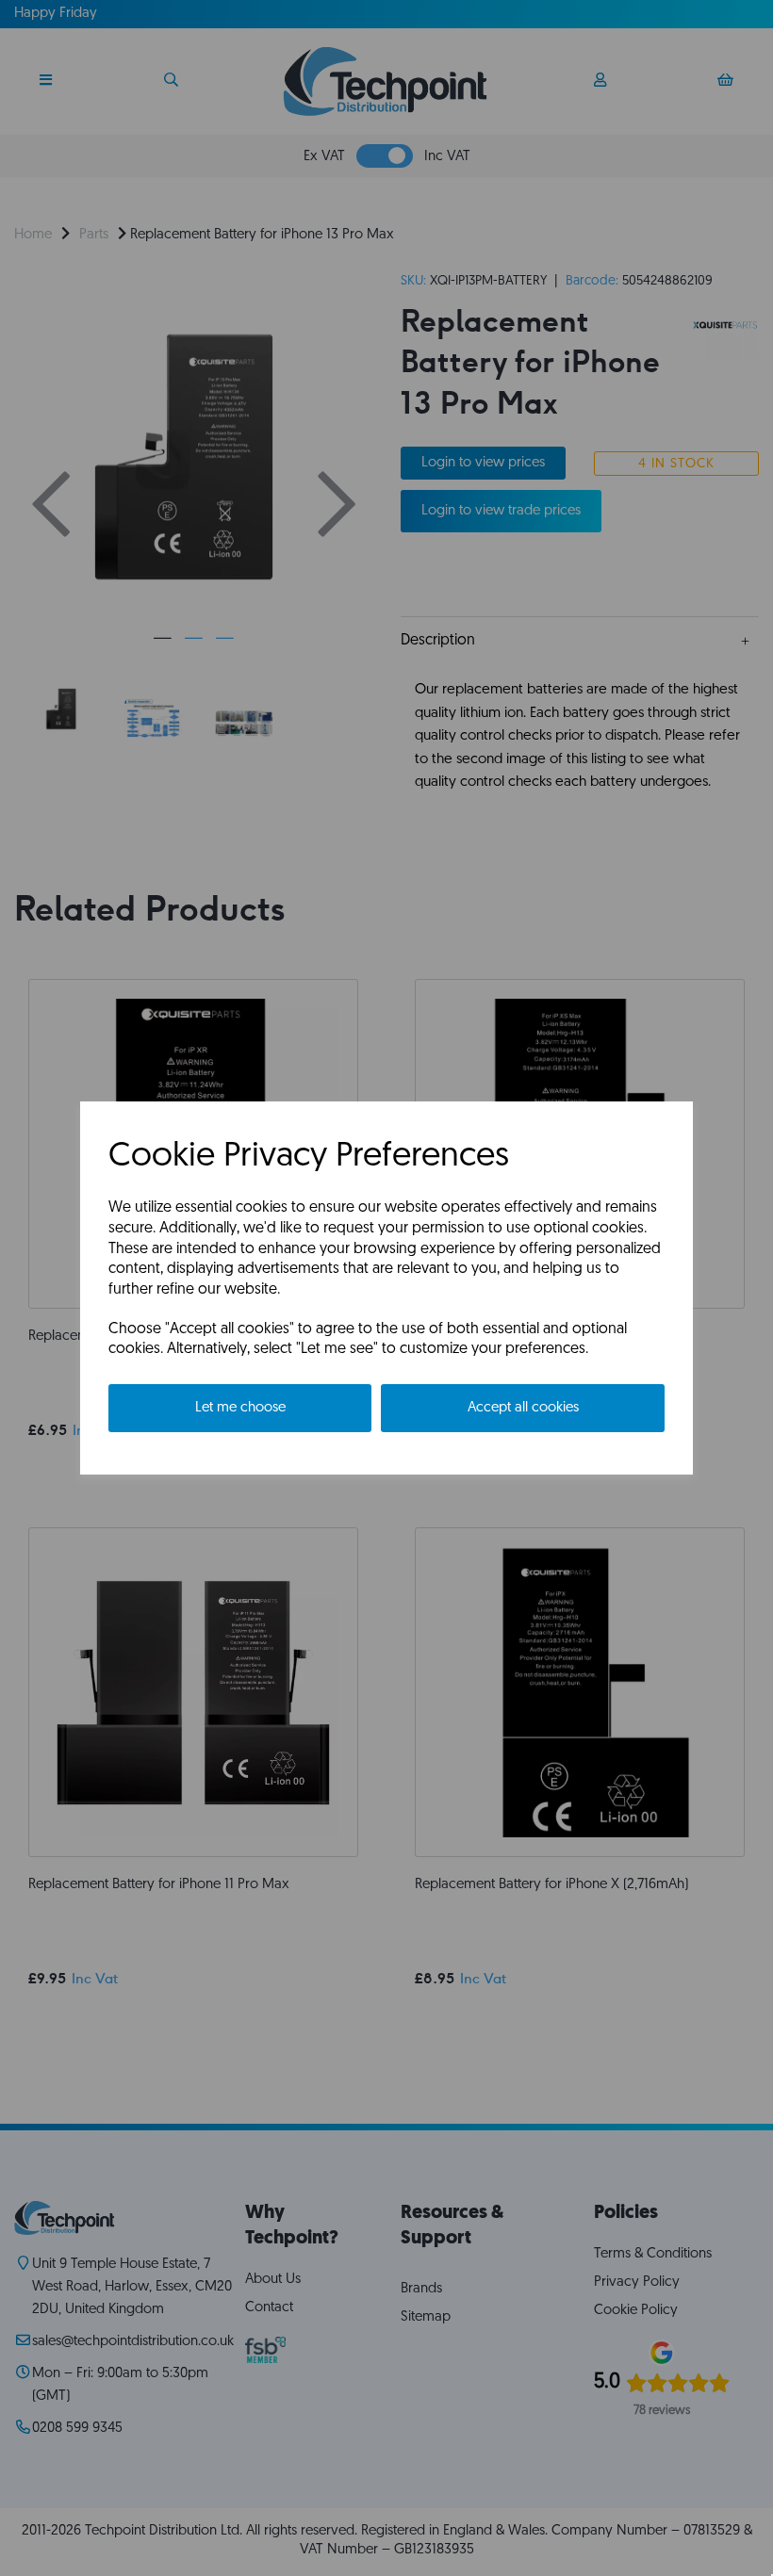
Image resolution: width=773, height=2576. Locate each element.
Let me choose (240, 1408)
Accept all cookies (523, 1408)
